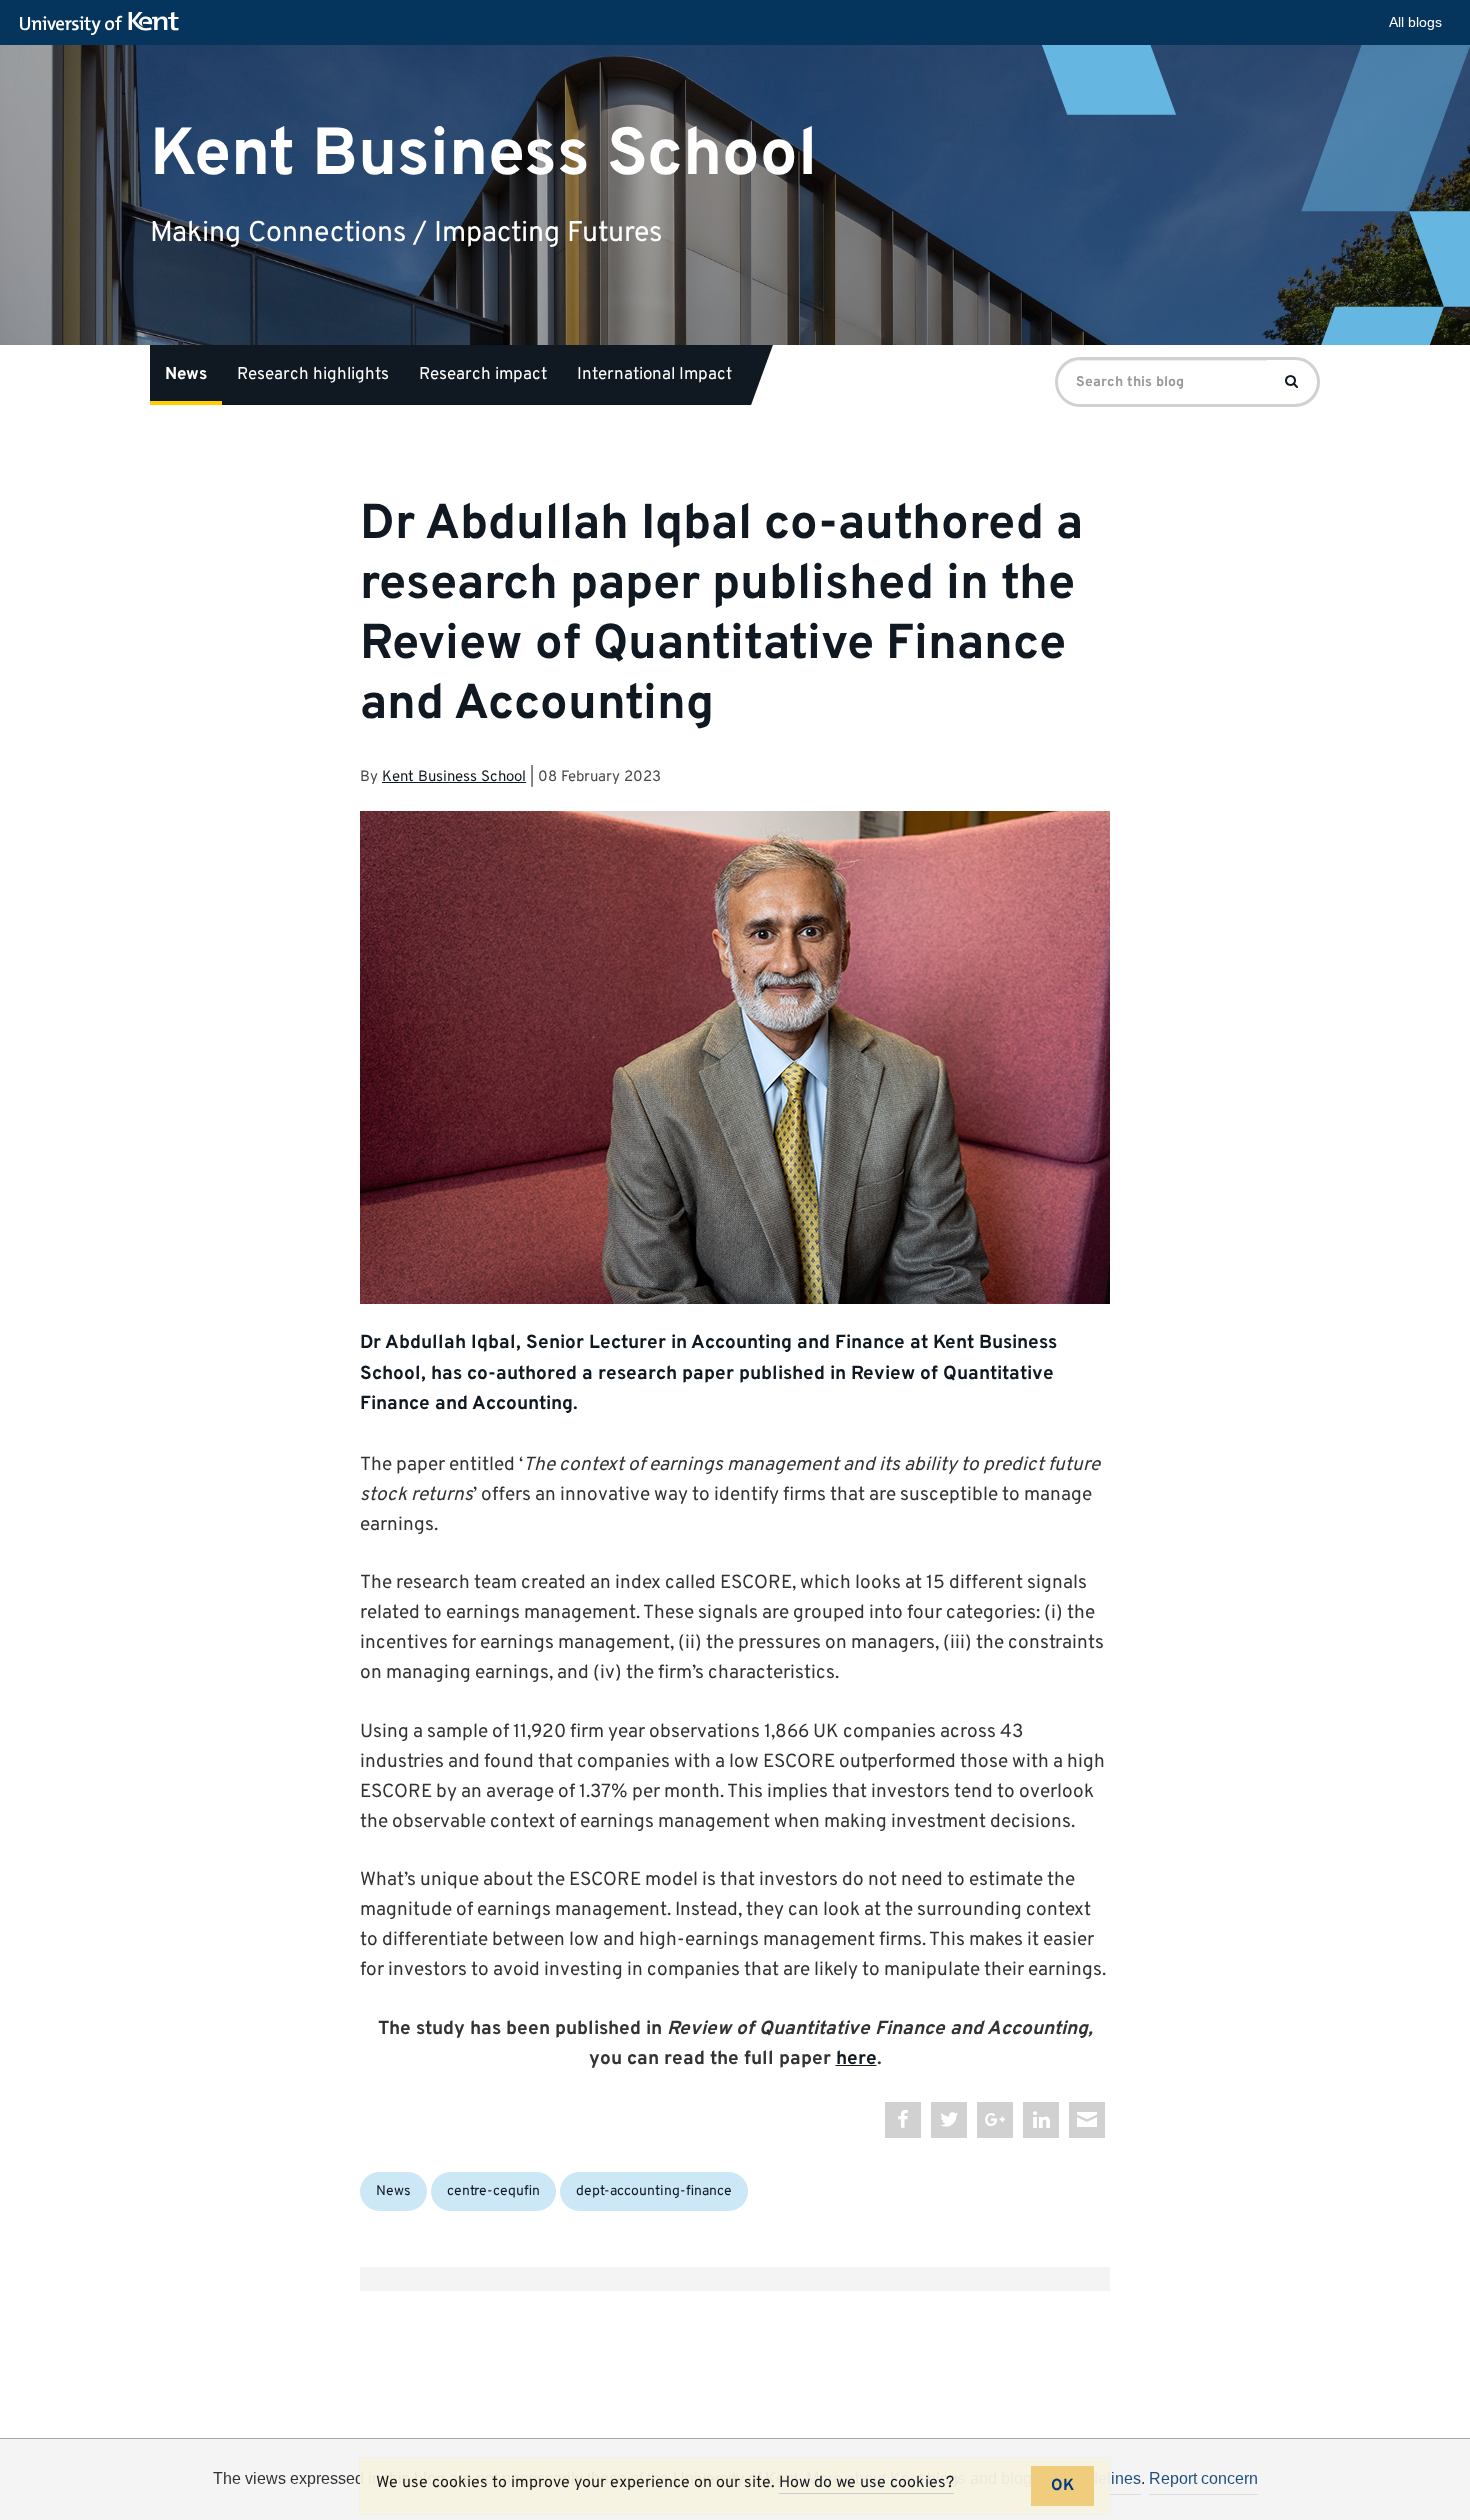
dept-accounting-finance (654, 2191)
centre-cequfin (493, 2191)
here (856, 2059)
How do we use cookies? (866, 2483)
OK (1062, 2486)
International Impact (654, 375)
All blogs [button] (1415, 22)
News (186, 375)
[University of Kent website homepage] (104, 24)
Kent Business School (483, 154)
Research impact (483, 375)
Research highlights (313, 375)
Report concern (1203, 2478)
